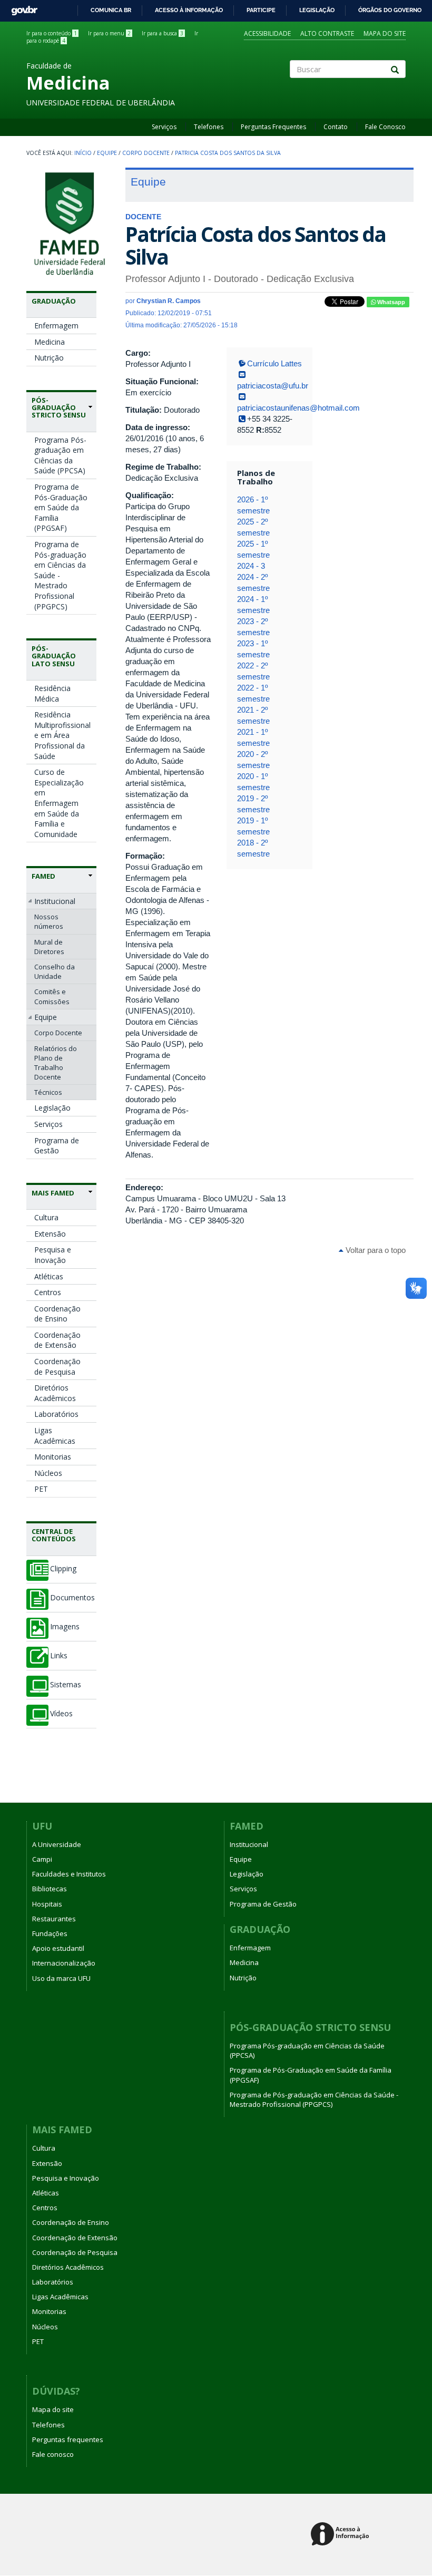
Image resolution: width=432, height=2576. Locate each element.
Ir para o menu (109, 33)
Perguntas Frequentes (273, 127)
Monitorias (53, 1457)
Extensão (50, 1234)
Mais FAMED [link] (53, 1193)
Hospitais (47, 1904)
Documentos (72, 1598)
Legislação (317, 10)
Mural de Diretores (49, 947)
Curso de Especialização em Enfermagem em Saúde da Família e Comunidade (59, 803)
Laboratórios (56, 1414)
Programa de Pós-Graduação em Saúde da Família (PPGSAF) (61, 507)
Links (59, 1656)
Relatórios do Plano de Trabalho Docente (56, 1063)
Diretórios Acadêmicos (55, 1393)
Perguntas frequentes (68, 2439)
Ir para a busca (163, 33)
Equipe (107, 153)
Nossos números (49, 921)
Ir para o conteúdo (52, 33)
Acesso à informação (189, 10)
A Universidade (57, 1844)
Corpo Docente (146, 153)
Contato (336, 127)
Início (83, 153)
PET (41, 1489)
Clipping (63, 1569)
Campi (42, 1859)
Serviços (164, 127)
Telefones (209, 127)
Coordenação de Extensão (57, 1340)
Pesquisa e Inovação (53, 1255)
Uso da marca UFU (61, 1978)
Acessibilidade (267, 33)
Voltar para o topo (375, 1250)
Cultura (46, 1217)
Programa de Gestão (57, 1146)
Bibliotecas (50, 1889)
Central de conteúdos (54, 1535)
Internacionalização (64, 1963)
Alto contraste (327, 33)
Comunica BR (111, 10)
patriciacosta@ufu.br (273, 386)
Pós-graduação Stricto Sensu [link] (59, 408)
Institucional (55, 901)
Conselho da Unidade (55, 971)
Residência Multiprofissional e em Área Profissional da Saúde (62, 735)
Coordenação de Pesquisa (57, 1367)
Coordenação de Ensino (57, 1314)
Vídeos (61, 1714)
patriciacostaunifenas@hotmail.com (298, 408)
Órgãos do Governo (390, 10)
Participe (261, 10)
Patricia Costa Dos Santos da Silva (228, 153)
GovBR (21, 8)
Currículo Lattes (274, 363)
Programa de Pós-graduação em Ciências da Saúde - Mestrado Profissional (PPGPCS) (60, 575)
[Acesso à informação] (342, 2535)
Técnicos (48, 1092)
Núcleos (48, 1473)
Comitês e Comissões (52, 996)
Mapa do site (385, 33)
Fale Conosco (385, 127)
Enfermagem (56, 325)
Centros (48, 1292)
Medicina (50, 342)
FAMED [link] (43, 876)
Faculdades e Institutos (69, 1874)
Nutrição (49, 358)
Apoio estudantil (58, 1948)
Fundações (50, 1933)
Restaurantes (54, 1919)
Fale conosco (53, 2454)
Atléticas (49, 1276)
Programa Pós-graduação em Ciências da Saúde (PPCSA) (60, 455)
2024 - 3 (251, 566)
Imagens (65, 1627)
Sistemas (66, 1685)
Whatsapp (390, 302)
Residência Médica (52, 693)
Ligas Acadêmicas (55, 1436)
